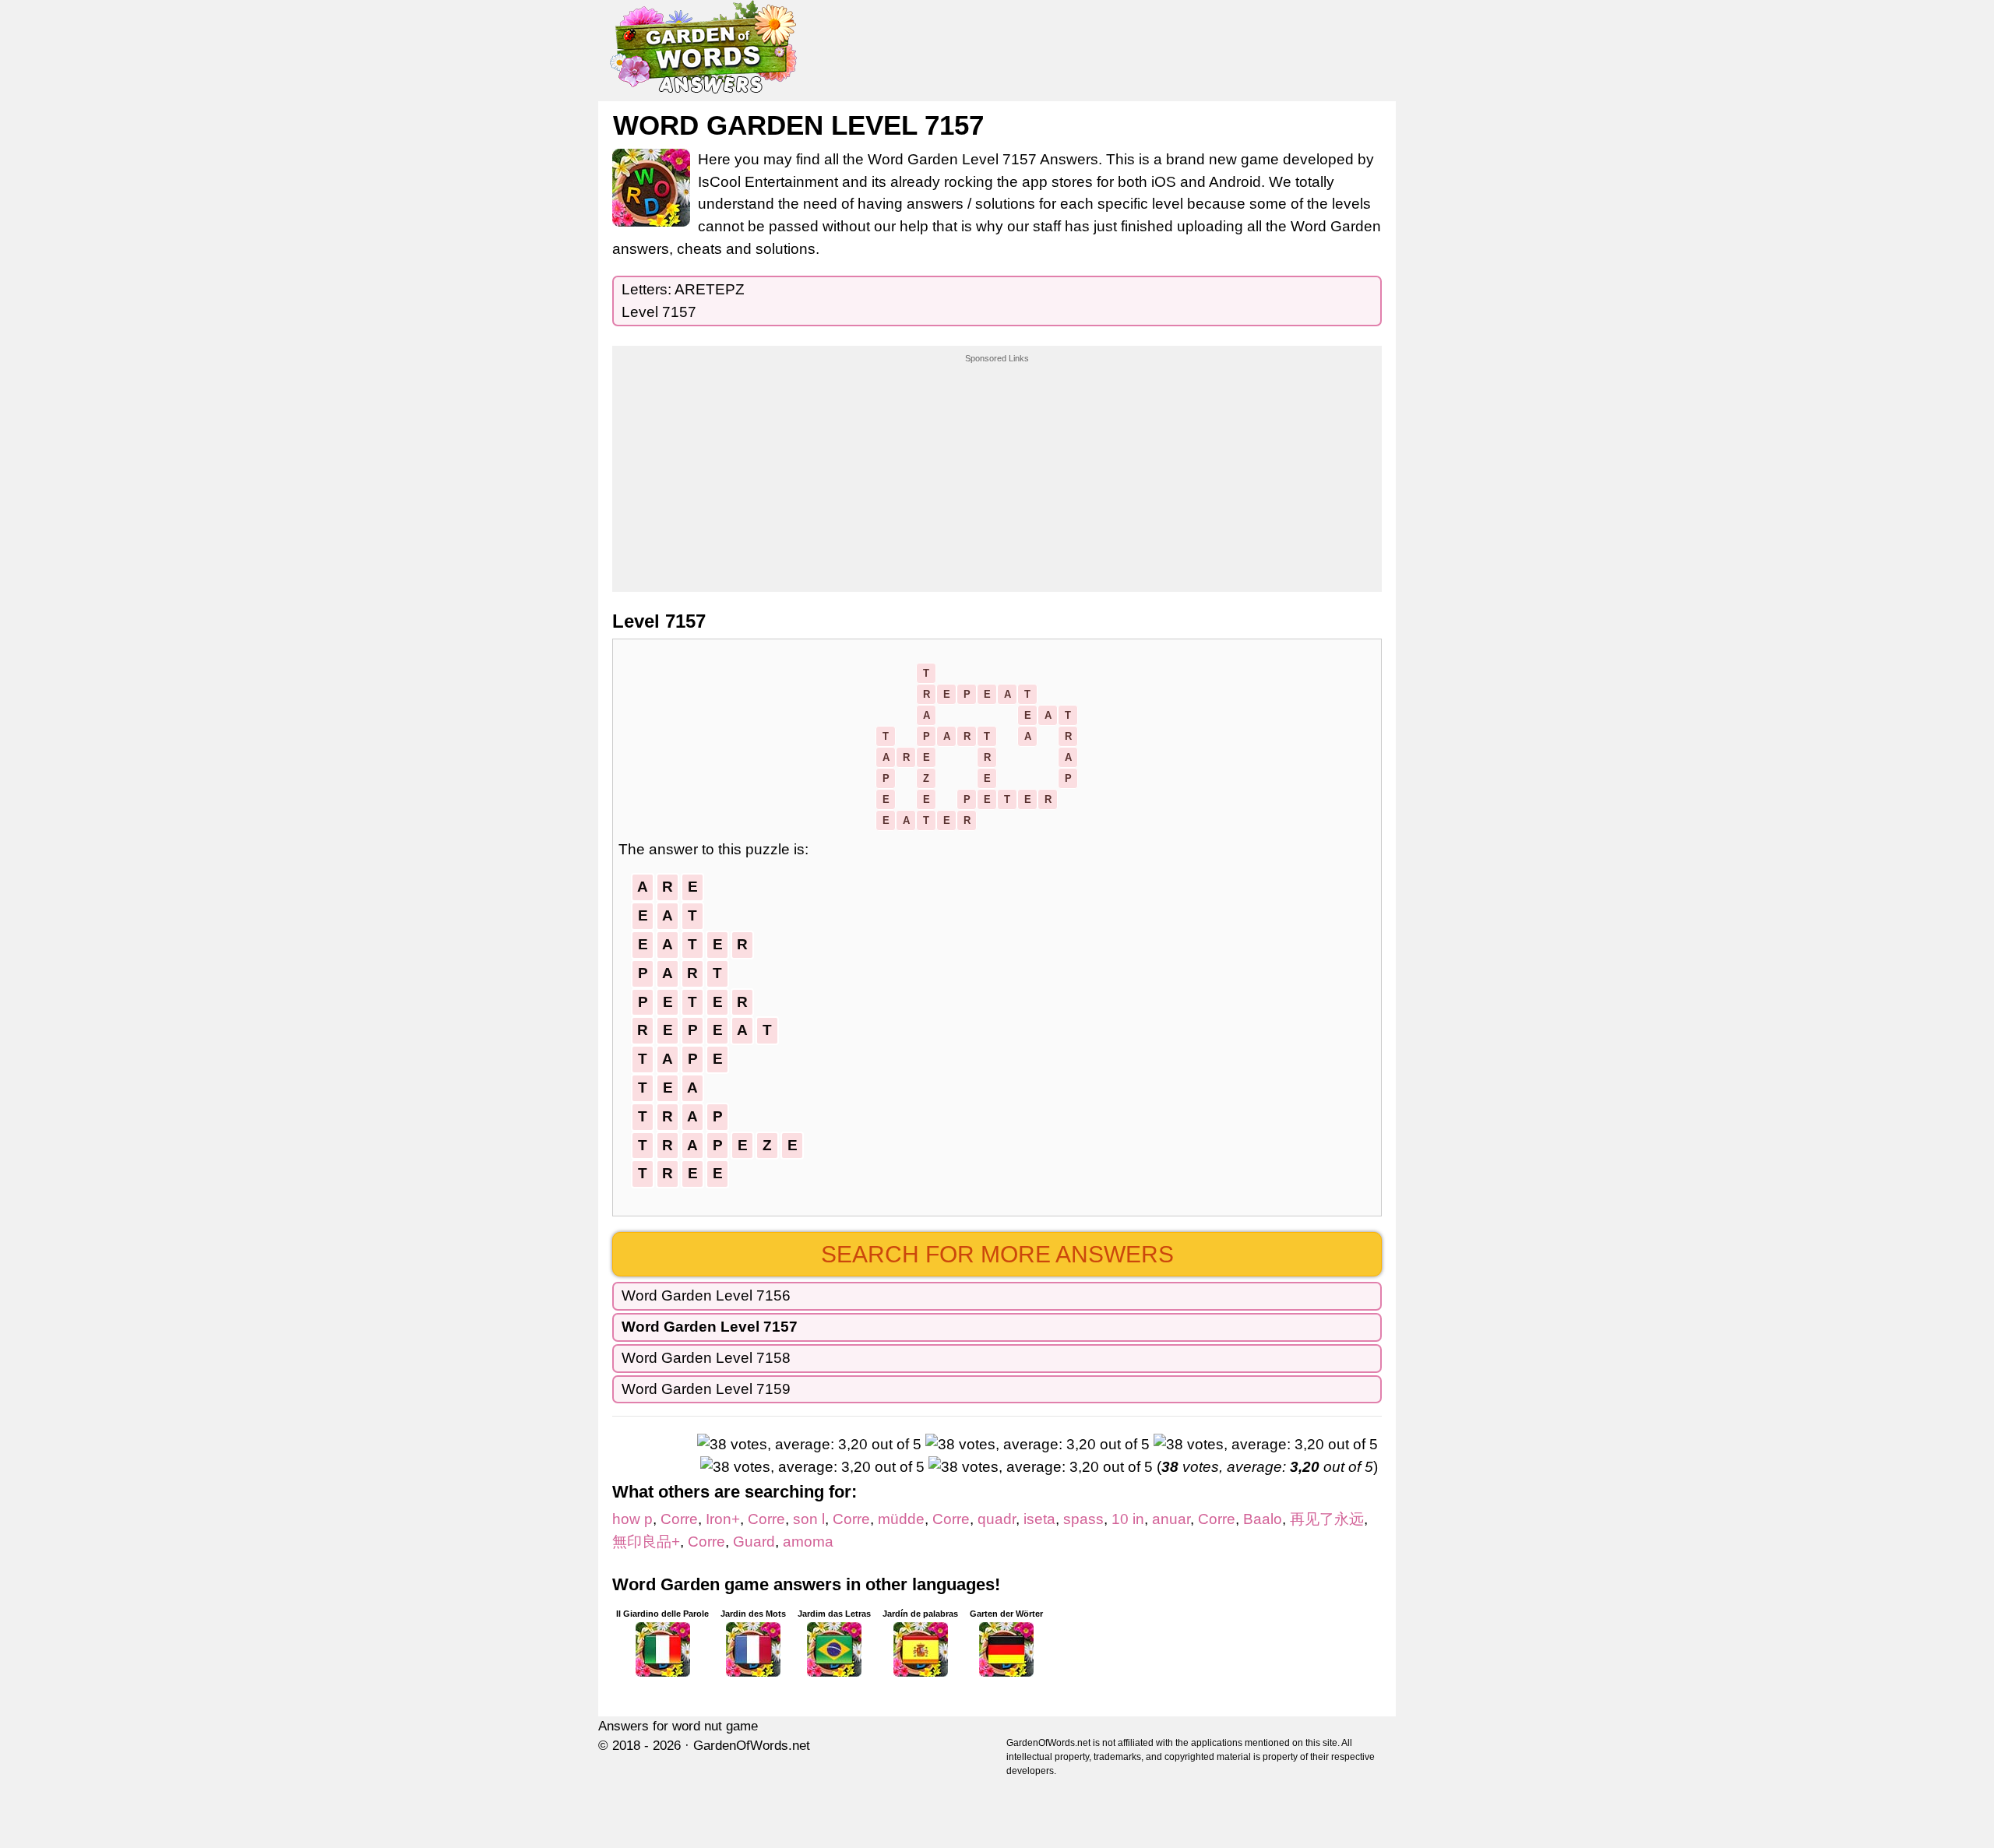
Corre (679, 1519)
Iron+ (723, 1519)
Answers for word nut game (678, 1726)
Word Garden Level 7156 (706, 1295)
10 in (1128, 1519)
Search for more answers (997, 1254)
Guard (754, 1542)
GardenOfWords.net (752, 1746)
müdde (901, 1519)
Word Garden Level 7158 (706, 1358)
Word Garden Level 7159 (706, 1389)
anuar (1171, 1519)
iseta (1039, 1519)
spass (1083, 1519)
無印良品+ (646, 1542)
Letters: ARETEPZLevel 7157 (683, 301)
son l (809, 1519)
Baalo (1263, 1519)
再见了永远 (1327, 1519)
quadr (997, 1519)
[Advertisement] (997, 463)
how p (632, 1519)
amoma (808, 1542)
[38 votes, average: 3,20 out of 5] (809, 1445)
